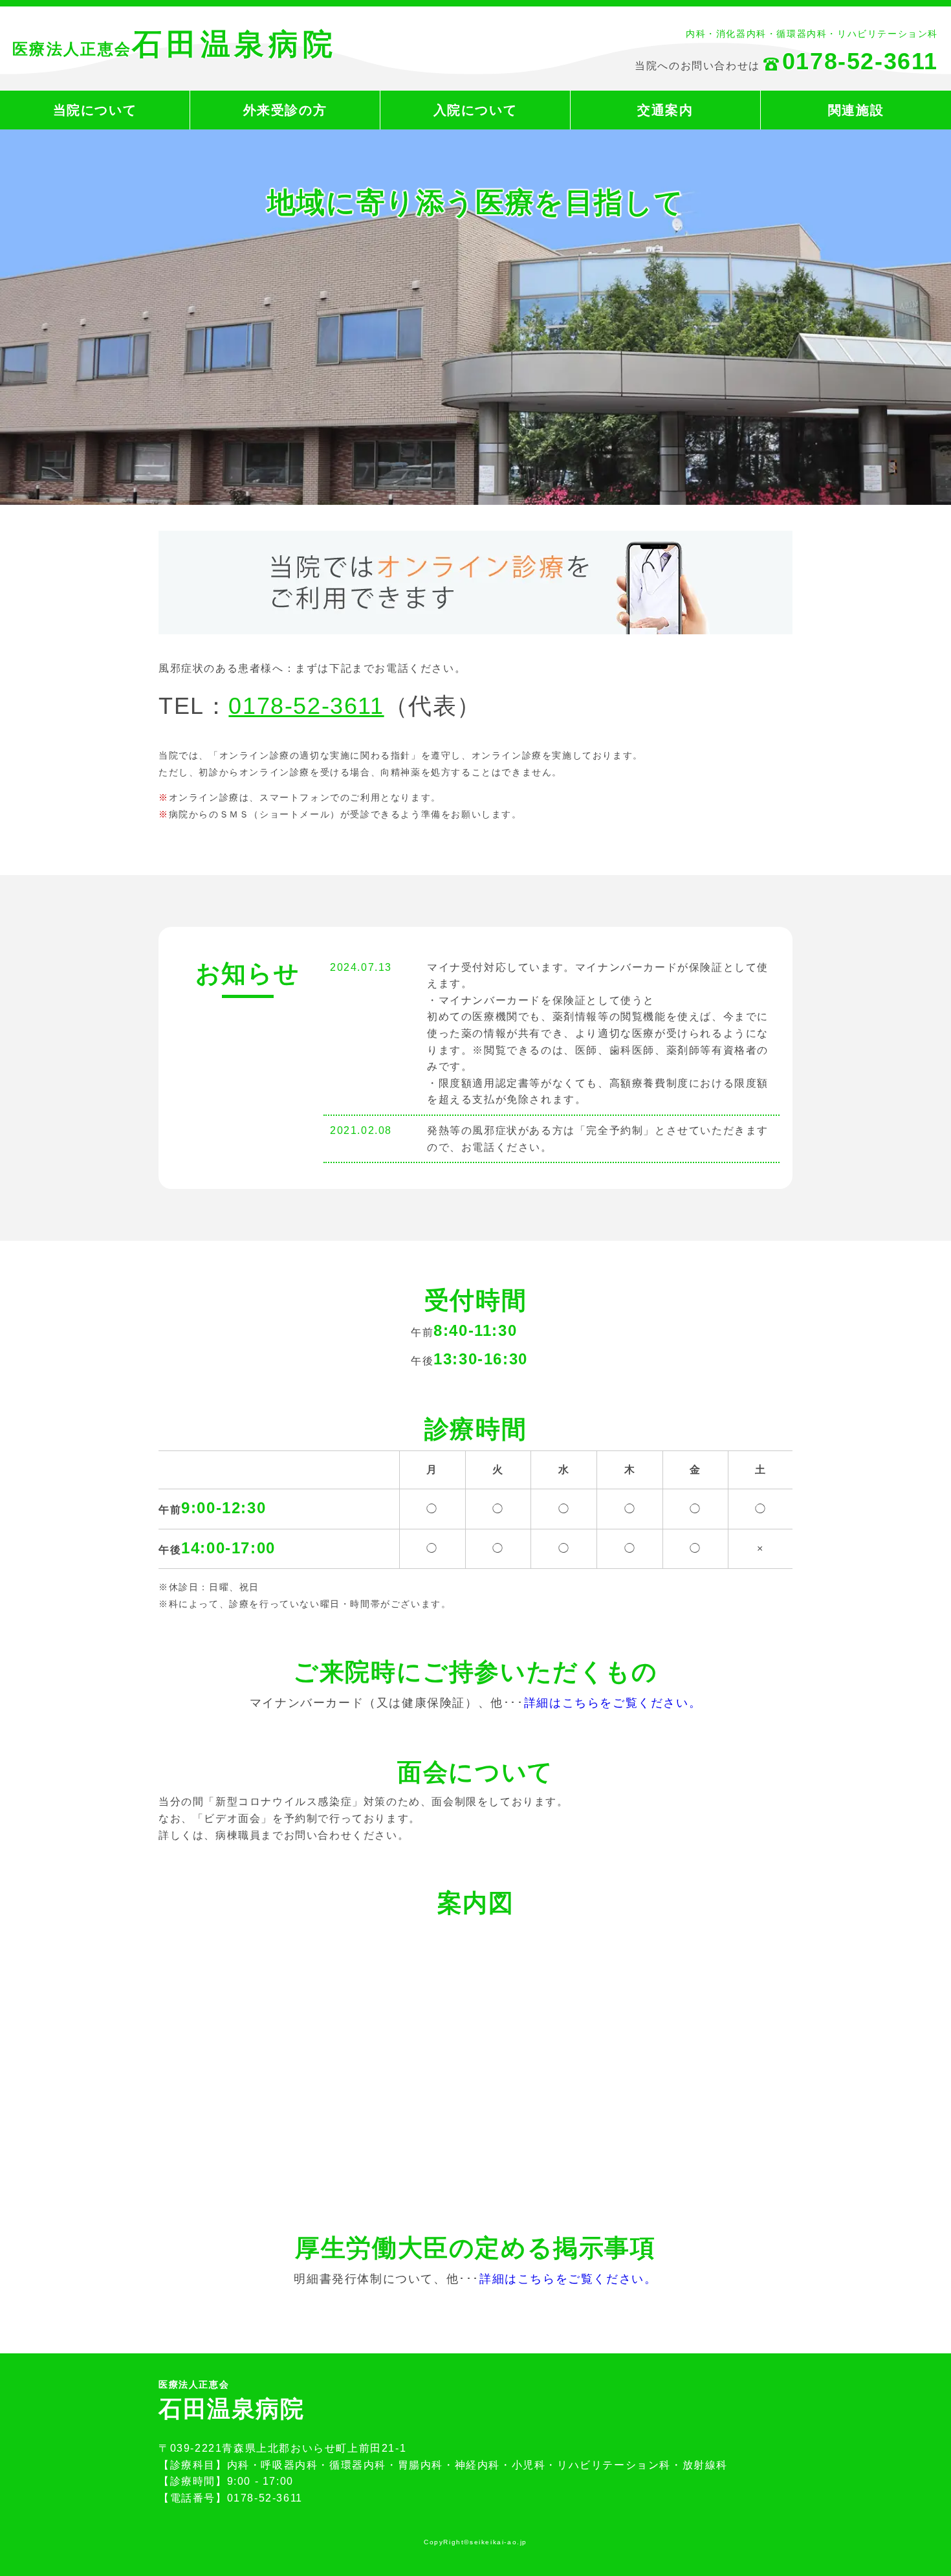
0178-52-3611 (306, 706)
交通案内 (665, 110)
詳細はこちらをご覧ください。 (613, 1703)
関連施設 (856, 110)
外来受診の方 (285, 110)
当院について (95, 110)
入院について (475, 110)
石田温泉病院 (175, 44)
